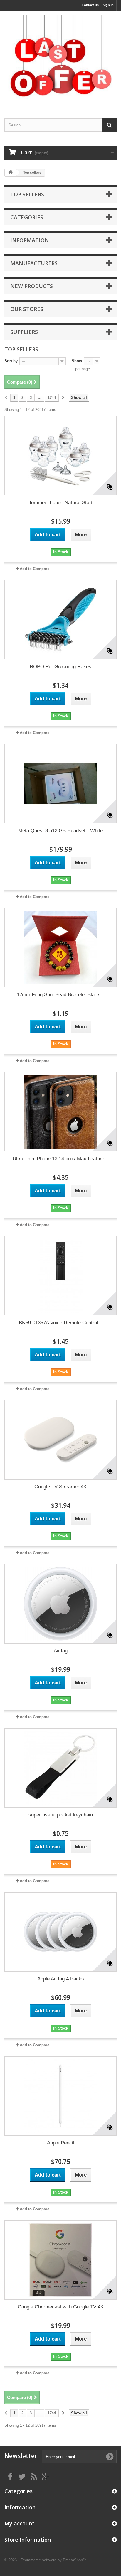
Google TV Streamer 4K (60, 1487)
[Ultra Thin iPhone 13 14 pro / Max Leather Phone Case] (60, 1112)
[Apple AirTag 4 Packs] (60, 1932)
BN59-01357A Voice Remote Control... (61, 1323)
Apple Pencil (61, 2143)
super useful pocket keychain (61, 1815)
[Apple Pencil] (60, 2096)
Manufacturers (34, 263)
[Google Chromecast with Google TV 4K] (60, 2260)
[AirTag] (60, 1604)
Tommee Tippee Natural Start (61, 503)
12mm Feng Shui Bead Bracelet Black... (60, 995)
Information (30, 240)
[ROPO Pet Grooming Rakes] (60, 620)
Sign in (108, 5)
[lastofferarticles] (60, 60)
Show (77, 361)
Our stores (27, 309)
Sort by (11, 361)
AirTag (61, 1651)
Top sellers (27, 194)
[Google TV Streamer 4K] (60, 1440)
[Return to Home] (11, 173)
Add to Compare (35, 569)
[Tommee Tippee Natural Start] (60, 456)
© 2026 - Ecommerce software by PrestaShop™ (46, 2560)
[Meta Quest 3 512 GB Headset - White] (60, 784)
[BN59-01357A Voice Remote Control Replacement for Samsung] (60, 1276)
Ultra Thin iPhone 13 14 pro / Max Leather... (60, 1159)
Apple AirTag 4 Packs (61, 1979)
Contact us (90, 5)
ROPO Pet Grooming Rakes (60, 667)
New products (32, 286)
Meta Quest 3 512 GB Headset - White (60, 831)
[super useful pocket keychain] (60, 1768)
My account (19, 2523)
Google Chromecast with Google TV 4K (61, 2307)
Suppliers (24, 332)
